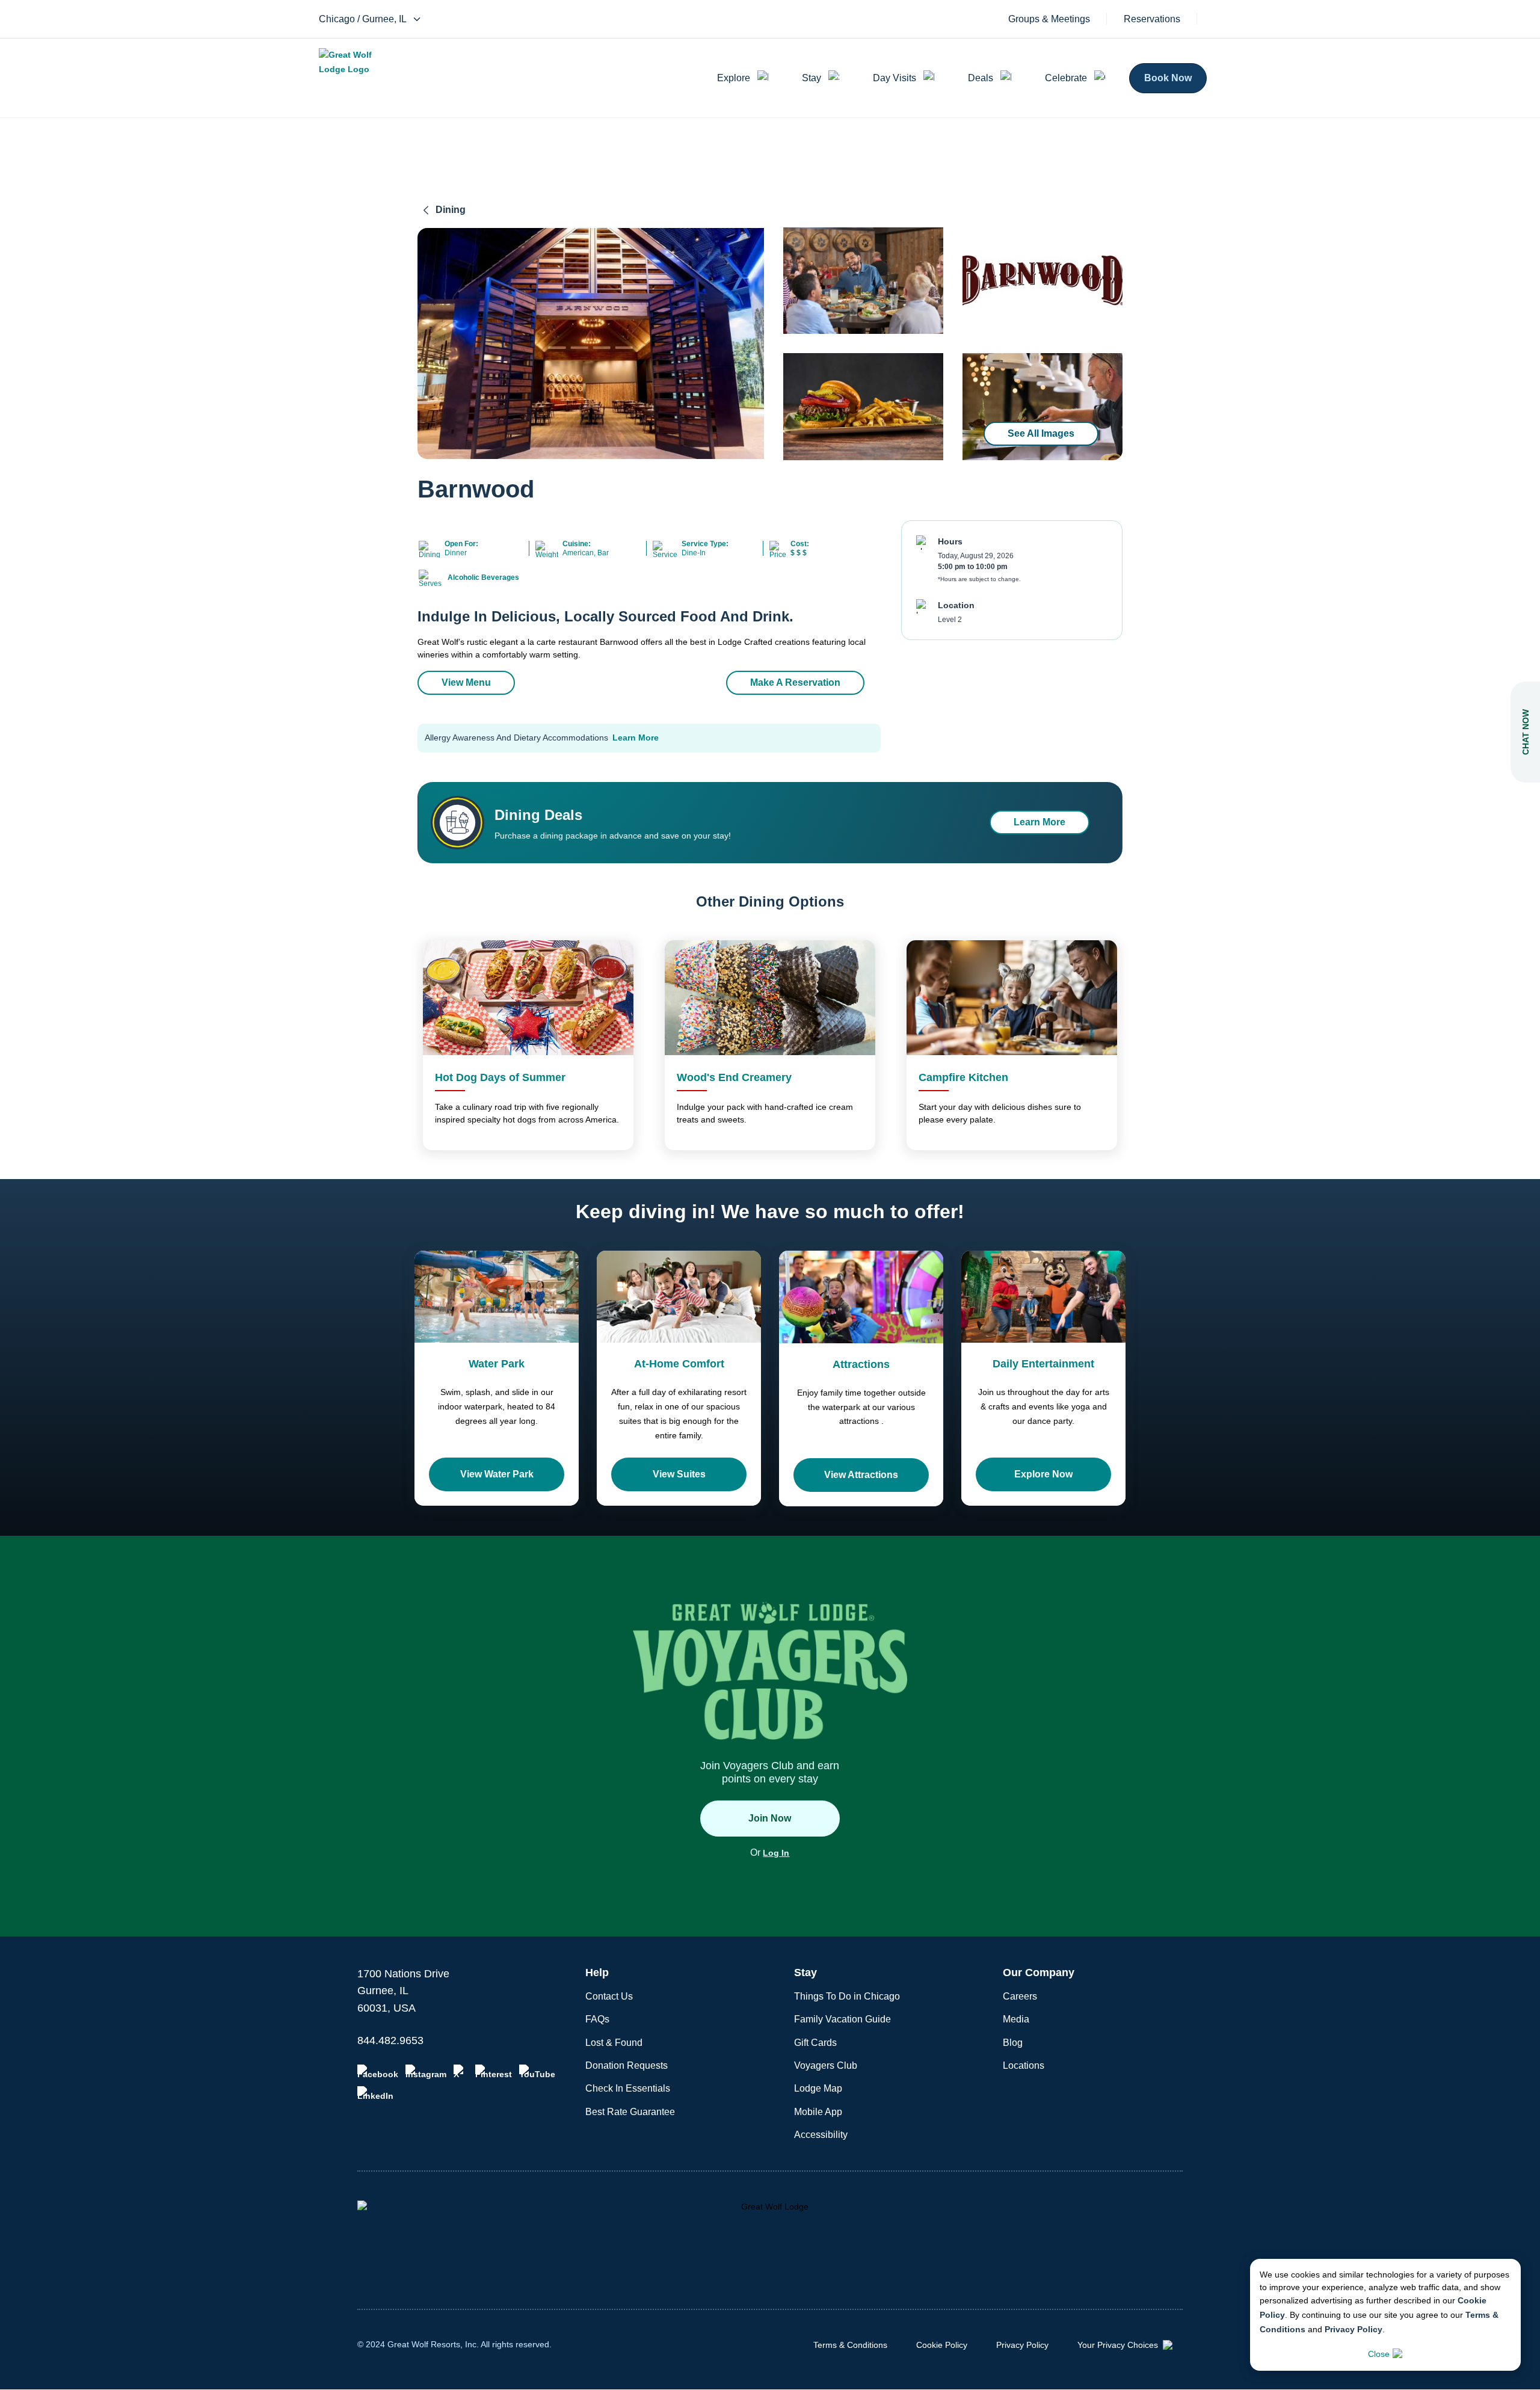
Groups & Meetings (1049, 19)
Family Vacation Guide (842, 2019)
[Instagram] (426, 2072)
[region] (591, 343)
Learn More (636, 738)
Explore (734, 78)
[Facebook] (378, 2072)
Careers (1020, 1996)
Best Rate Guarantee (630, 2112)
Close (1379, 2354)
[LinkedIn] (375, 2093)
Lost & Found (614, 2043)
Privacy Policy (1354, 2329)
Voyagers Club (826, 2065)
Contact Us (609, 1996)
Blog (1013, 2043)
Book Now (1168, 78)
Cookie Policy (942, 2345)
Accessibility (821, 2135)
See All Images (1041, 433)
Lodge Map (818, 2088)
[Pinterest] (494, 2072)
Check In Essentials (628, 2088)
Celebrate (1066, 78)
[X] (461, 2072)
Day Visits (895, 78)
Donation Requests (627, 2065)
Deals (981, 78)
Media (1016, 2019)
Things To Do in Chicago (847, 1996)
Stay (812, 78)
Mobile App (818, 2112)
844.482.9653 (390, 2040)
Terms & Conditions (850, 2345)
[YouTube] (537, 2072)
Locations (1024, 2065)
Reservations (1152, 19)
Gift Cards (815, 2043)
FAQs (597, 2019)
